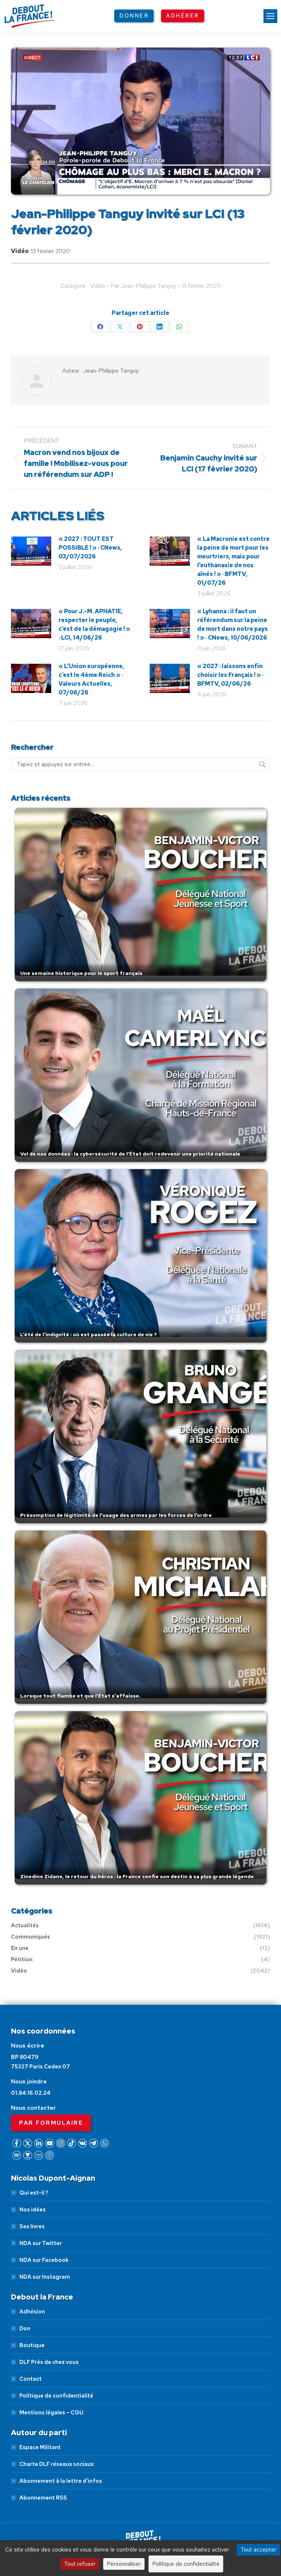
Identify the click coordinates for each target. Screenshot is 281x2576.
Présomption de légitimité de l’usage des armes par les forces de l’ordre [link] (116, 1515)
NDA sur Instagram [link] (45, 2277)
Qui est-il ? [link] (34, 2193)
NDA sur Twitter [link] (41, 2243)
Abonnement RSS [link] (43, 2498)
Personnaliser (124, 2564)
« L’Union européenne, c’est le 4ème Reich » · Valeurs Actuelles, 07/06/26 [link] (91, 679)
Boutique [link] (32, 2345)
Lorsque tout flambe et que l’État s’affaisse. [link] (80, 1696)
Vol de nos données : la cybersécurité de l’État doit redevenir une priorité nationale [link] (130, 1154)
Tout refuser (80, 2564)
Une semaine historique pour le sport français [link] (81, 973)
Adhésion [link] (32, 2312)
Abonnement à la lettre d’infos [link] (61, 2481)
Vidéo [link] (20, 251)
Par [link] (143, 286)
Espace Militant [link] (40, 2447)
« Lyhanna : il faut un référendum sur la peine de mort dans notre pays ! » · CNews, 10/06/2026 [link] (233, 624)
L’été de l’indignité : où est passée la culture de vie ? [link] (89, 1334)
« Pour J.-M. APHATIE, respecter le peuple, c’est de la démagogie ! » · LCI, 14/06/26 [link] (94, 624)
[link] (270, 16)
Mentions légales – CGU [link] (51, 2413)
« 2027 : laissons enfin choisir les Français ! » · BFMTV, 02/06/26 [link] (230, 675)
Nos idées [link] (33, 2210)
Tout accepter (258, 2549)
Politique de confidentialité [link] (56, 2396)
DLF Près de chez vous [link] (49, 2362)
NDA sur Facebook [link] (44, 2260)
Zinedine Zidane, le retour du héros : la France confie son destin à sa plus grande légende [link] (137, 1876)
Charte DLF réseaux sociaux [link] (57, 2464)
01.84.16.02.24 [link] (31, 2093)
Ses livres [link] (32, 2226)
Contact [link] (31, 2379)
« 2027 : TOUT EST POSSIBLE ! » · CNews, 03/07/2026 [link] (90, 548)
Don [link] (25, 2328)
